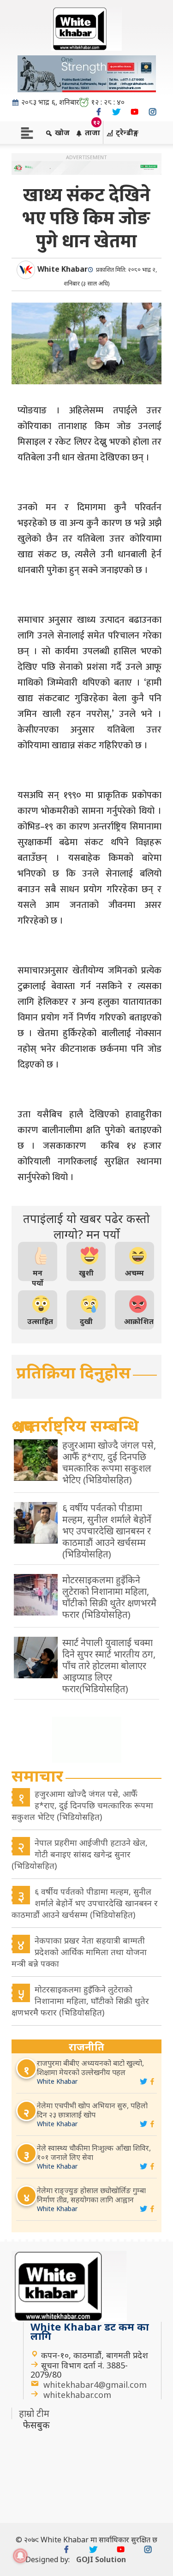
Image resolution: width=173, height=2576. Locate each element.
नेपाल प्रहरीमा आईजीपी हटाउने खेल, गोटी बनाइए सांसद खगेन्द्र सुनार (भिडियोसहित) (80, 1854)
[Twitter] (116, 112)
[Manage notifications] (20, 2556)
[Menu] (27, 132)
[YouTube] (134, 112)
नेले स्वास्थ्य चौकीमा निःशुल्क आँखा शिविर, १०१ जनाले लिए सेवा (94, 2153)
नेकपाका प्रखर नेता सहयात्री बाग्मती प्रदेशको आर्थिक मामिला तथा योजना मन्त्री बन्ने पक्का (79, 1952)
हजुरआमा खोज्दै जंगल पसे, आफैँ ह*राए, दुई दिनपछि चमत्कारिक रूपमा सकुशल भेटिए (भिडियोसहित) (82, 1805)
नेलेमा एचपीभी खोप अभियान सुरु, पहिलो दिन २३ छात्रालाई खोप (92, 2110)
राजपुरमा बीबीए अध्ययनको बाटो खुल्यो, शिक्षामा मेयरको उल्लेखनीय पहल (90, 2068)
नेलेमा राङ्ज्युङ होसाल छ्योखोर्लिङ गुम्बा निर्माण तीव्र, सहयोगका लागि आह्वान (91, 2195)
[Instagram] (152, 112)
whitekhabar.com (77, 2395)
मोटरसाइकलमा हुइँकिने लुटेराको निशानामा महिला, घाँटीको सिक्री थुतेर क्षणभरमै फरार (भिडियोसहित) (80, 2001)
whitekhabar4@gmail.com (95, 2385)
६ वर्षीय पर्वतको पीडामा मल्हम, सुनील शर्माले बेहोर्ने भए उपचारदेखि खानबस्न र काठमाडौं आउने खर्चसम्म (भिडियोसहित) (85, 1903)
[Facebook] (98, 112)
